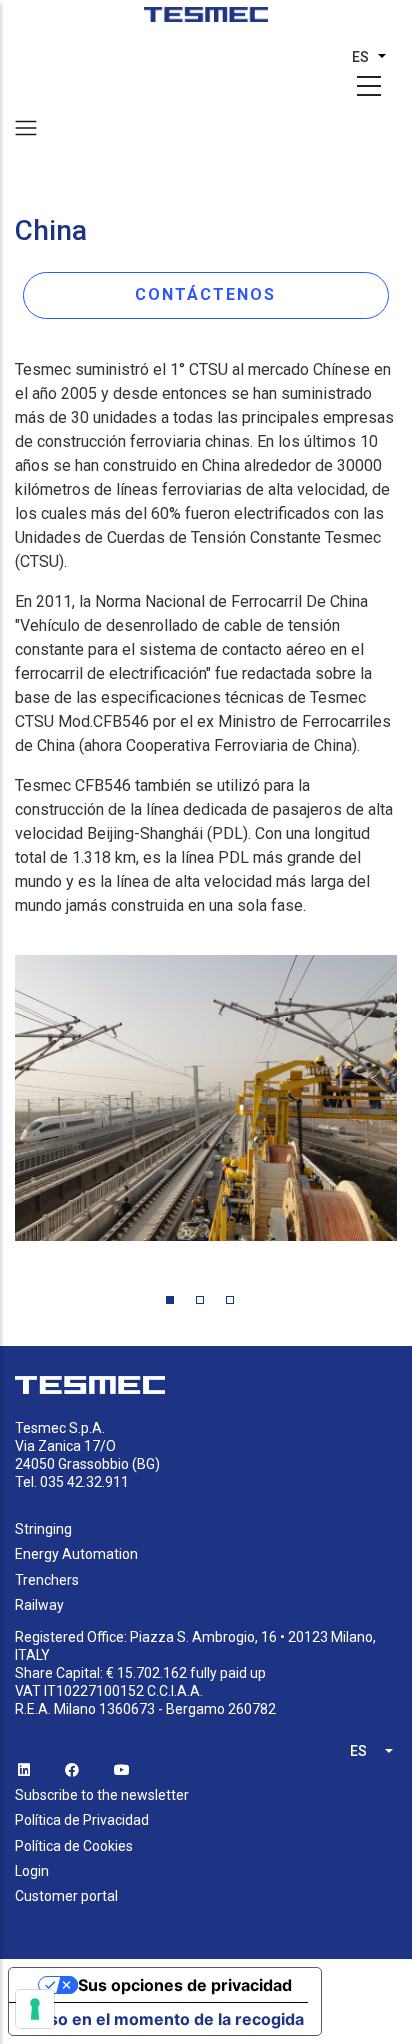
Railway (39, 1605)
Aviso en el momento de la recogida (164, 2019)
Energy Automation (76, 1554)
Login (32, 1871)
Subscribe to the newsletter (102, 1795)
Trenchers (47, 1580)
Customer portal (66, 1896)
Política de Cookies (74, 1846)
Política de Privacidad (82, 1820)
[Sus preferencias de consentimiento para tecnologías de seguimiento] (35, 2009)
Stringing (43, 1529)
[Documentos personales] (206, 21)
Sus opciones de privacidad (185, 1985)
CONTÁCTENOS (205, 294)
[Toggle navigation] (26, 128)
